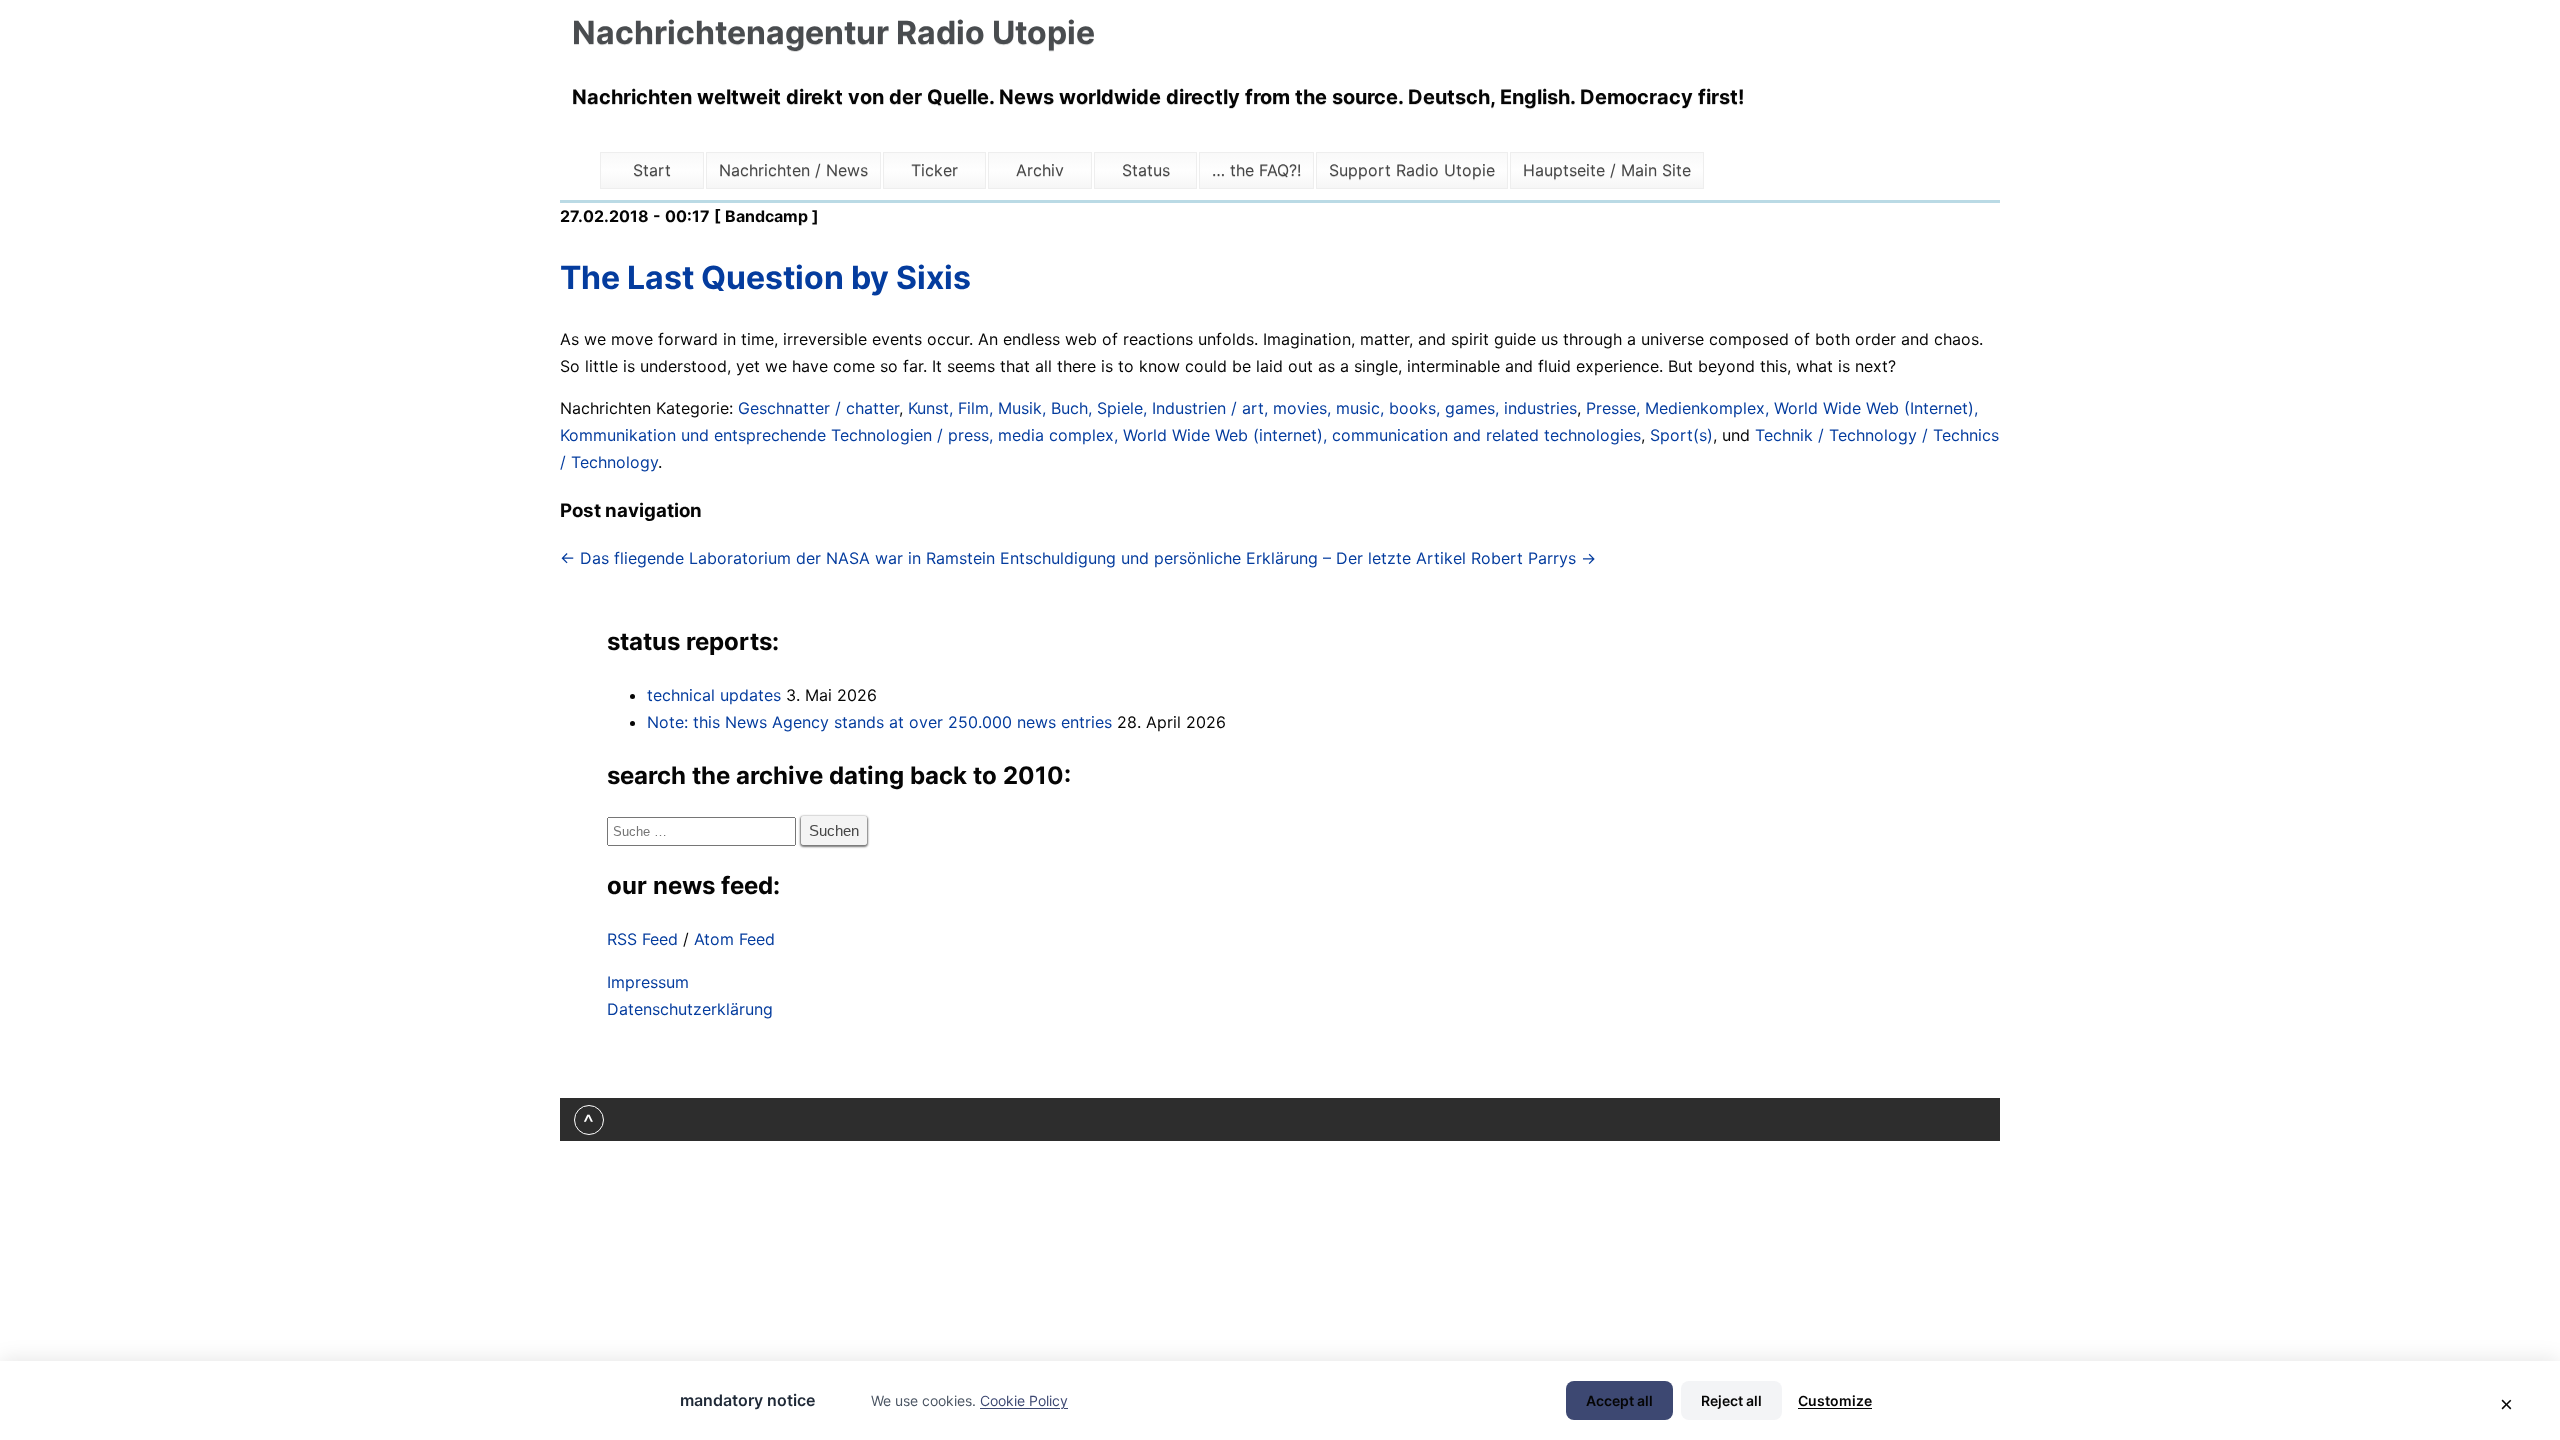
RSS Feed (642, 939)
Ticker (934, 170)
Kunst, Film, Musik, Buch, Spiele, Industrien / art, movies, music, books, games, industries (1242, 408)
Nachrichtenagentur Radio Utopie (833, 32)
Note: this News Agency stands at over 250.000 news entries (879, 722)
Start (652, 170)
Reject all (1731, 1400)
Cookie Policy (1024, 1400)
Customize (1835, 1400)
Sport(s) (1681, 435)
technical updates (714, 695)
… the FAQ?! (1256, 170)
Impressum (648, 982)
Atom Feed (734, 939)
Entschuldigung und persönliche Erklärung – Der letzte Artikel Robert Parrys (1298, 558)
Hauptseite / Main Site (1607, 170)
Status (1146, 170)
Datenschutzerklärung (690, 1009)
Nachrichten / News (793, 170)
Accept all (1619, 1400)
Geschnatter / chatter (818, 408)
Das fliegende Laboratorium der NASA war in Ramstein (777, 558)
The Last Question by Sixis (765, 277)
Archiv (1040, 170)
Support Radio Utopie (1412, 170)
